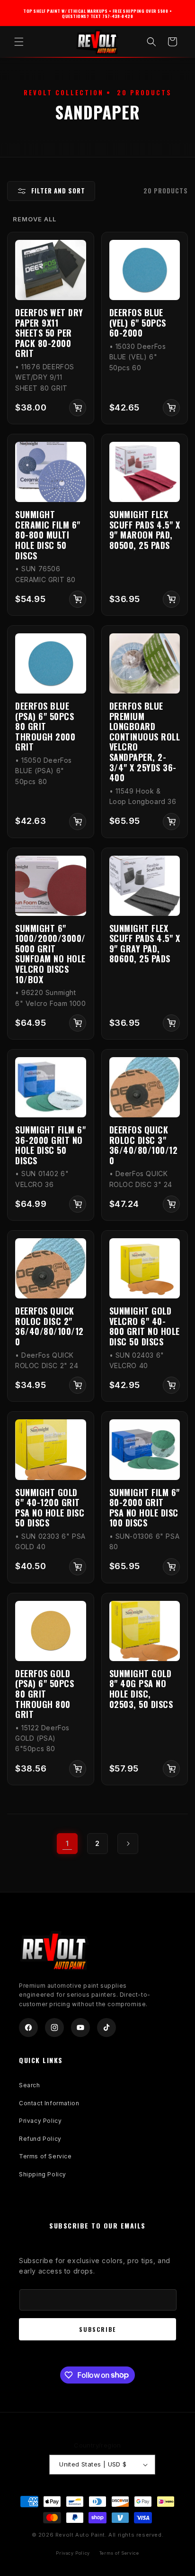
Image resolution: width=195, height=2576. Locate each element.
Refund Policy (40, 2139)
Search (30, 2085)
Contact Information (49, 2103)
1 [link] (67, 1843)
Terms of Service (45, 2156)
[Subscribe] (97, 2329)
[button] (19, 42)
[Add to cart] (78, 408)
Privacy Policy (40, 2121)
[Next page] (128, 1844)
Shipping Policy (43, 2174)
